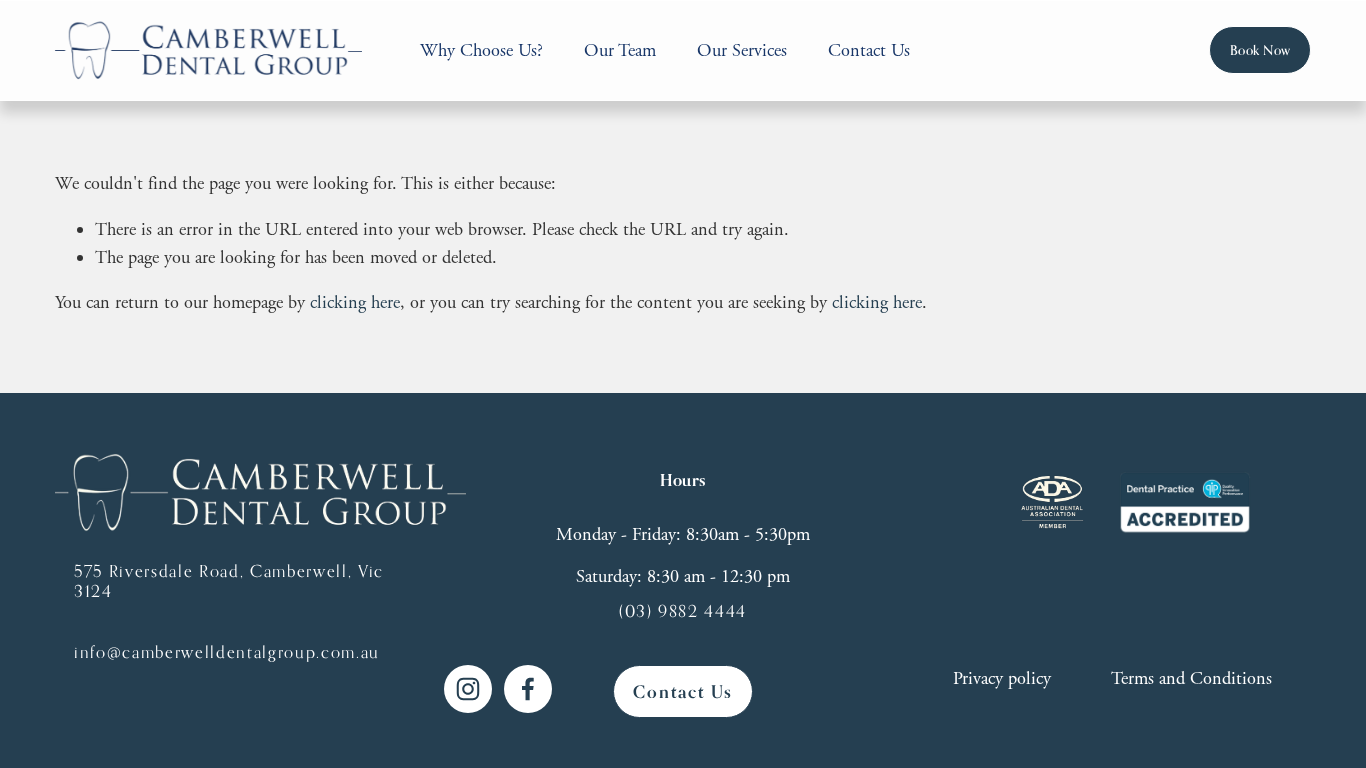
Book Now (1260, 50)
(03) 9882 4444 (683, 611)
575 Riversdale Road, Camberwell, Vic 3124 (229, 581)
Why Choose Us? (481, 50)
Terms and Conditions (1191, 678)
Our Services (742, 50)
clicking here (355, 302)
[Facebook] (528, 689)
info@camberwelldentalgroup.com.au (227, 652)
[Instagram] (468, 689)
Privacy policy (1002, 678)
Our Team (620, 50)
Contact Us (869, 50)
